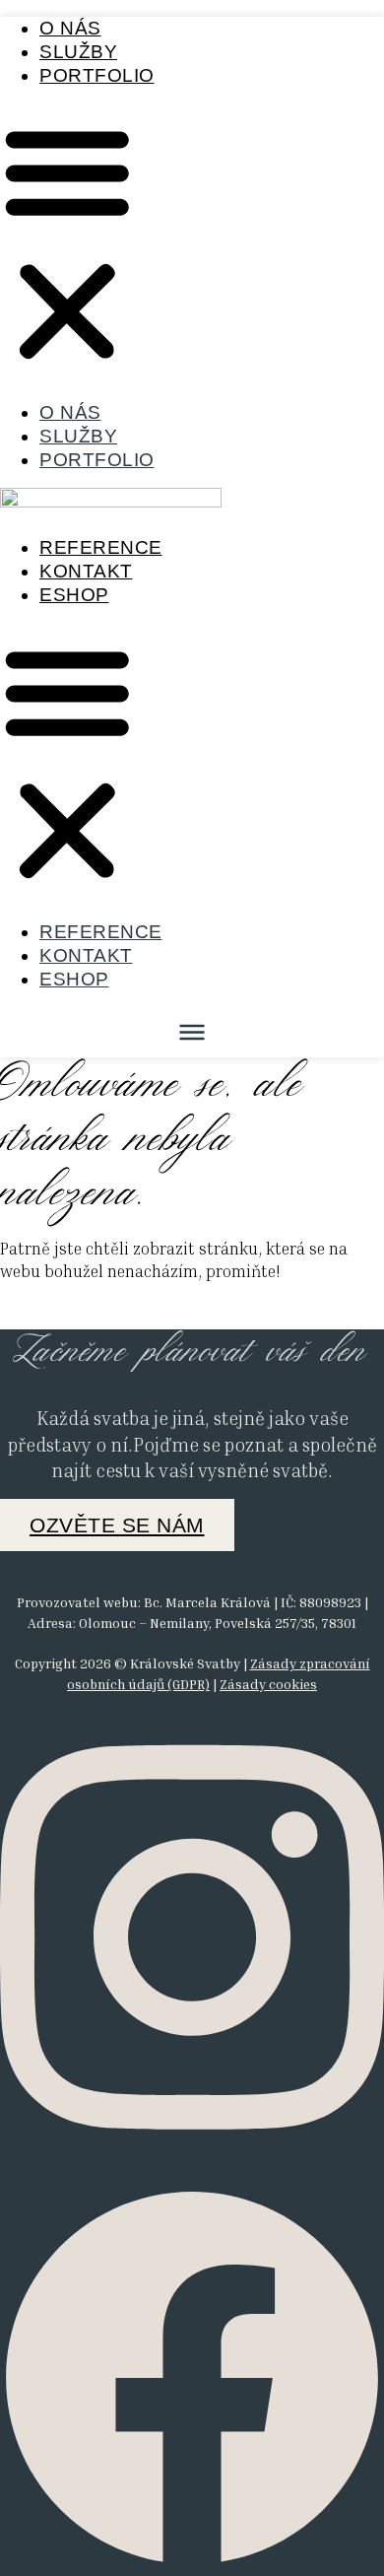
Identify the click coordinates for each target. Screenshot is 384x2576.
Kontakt (86, 571)
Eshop (74, 595)
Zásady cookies (268, 1684)
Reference (101, 547)
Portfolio (97, 75)
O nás (70, 28)
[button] (67, 244)
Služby (78, 52)
